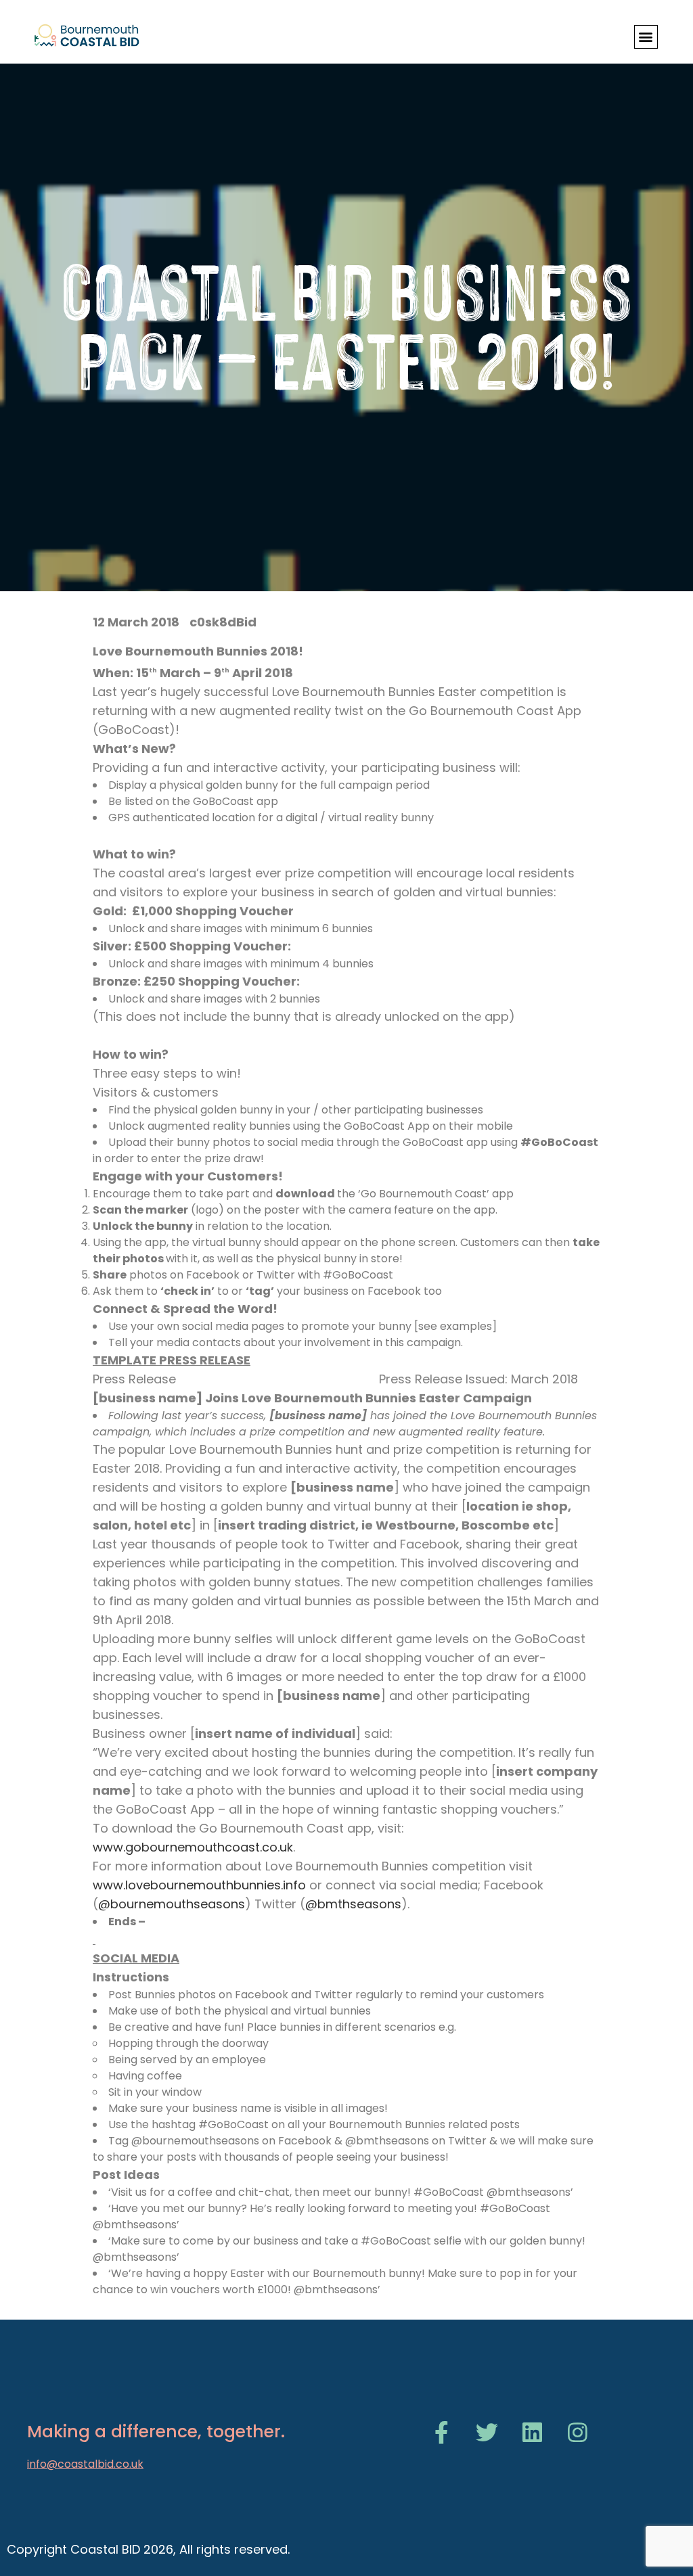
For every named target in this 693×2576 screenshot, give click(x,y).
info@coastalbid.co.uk (85, 2464)
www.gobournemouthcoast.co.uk (193, 1847)
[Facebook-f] (442, 2432)
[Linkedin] (532, 2432)
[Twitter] (487, 2432)
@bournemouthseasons (172, 1904)
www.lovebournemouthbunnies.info (199, 1885)
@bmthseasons (353, 1904)
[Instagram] (578, 2432)
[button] (646, 37)
